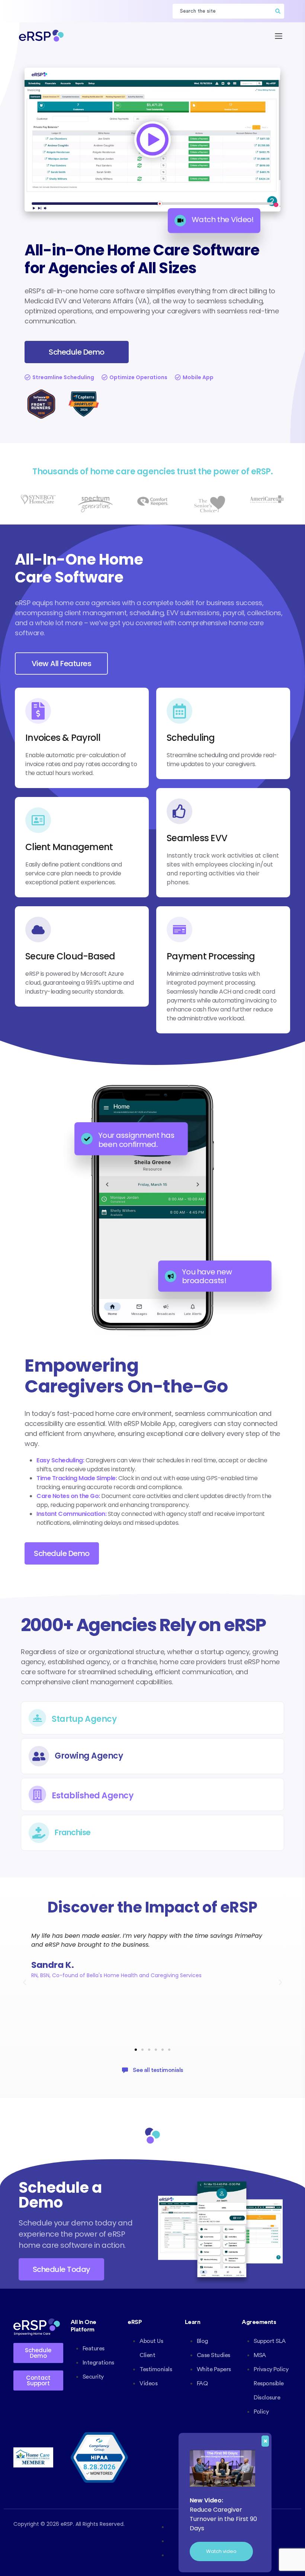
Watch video (221, 2551)
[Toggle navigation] (279, 36)
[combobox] (222, 11)
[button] (25, 1982)
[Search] (278, 11)
